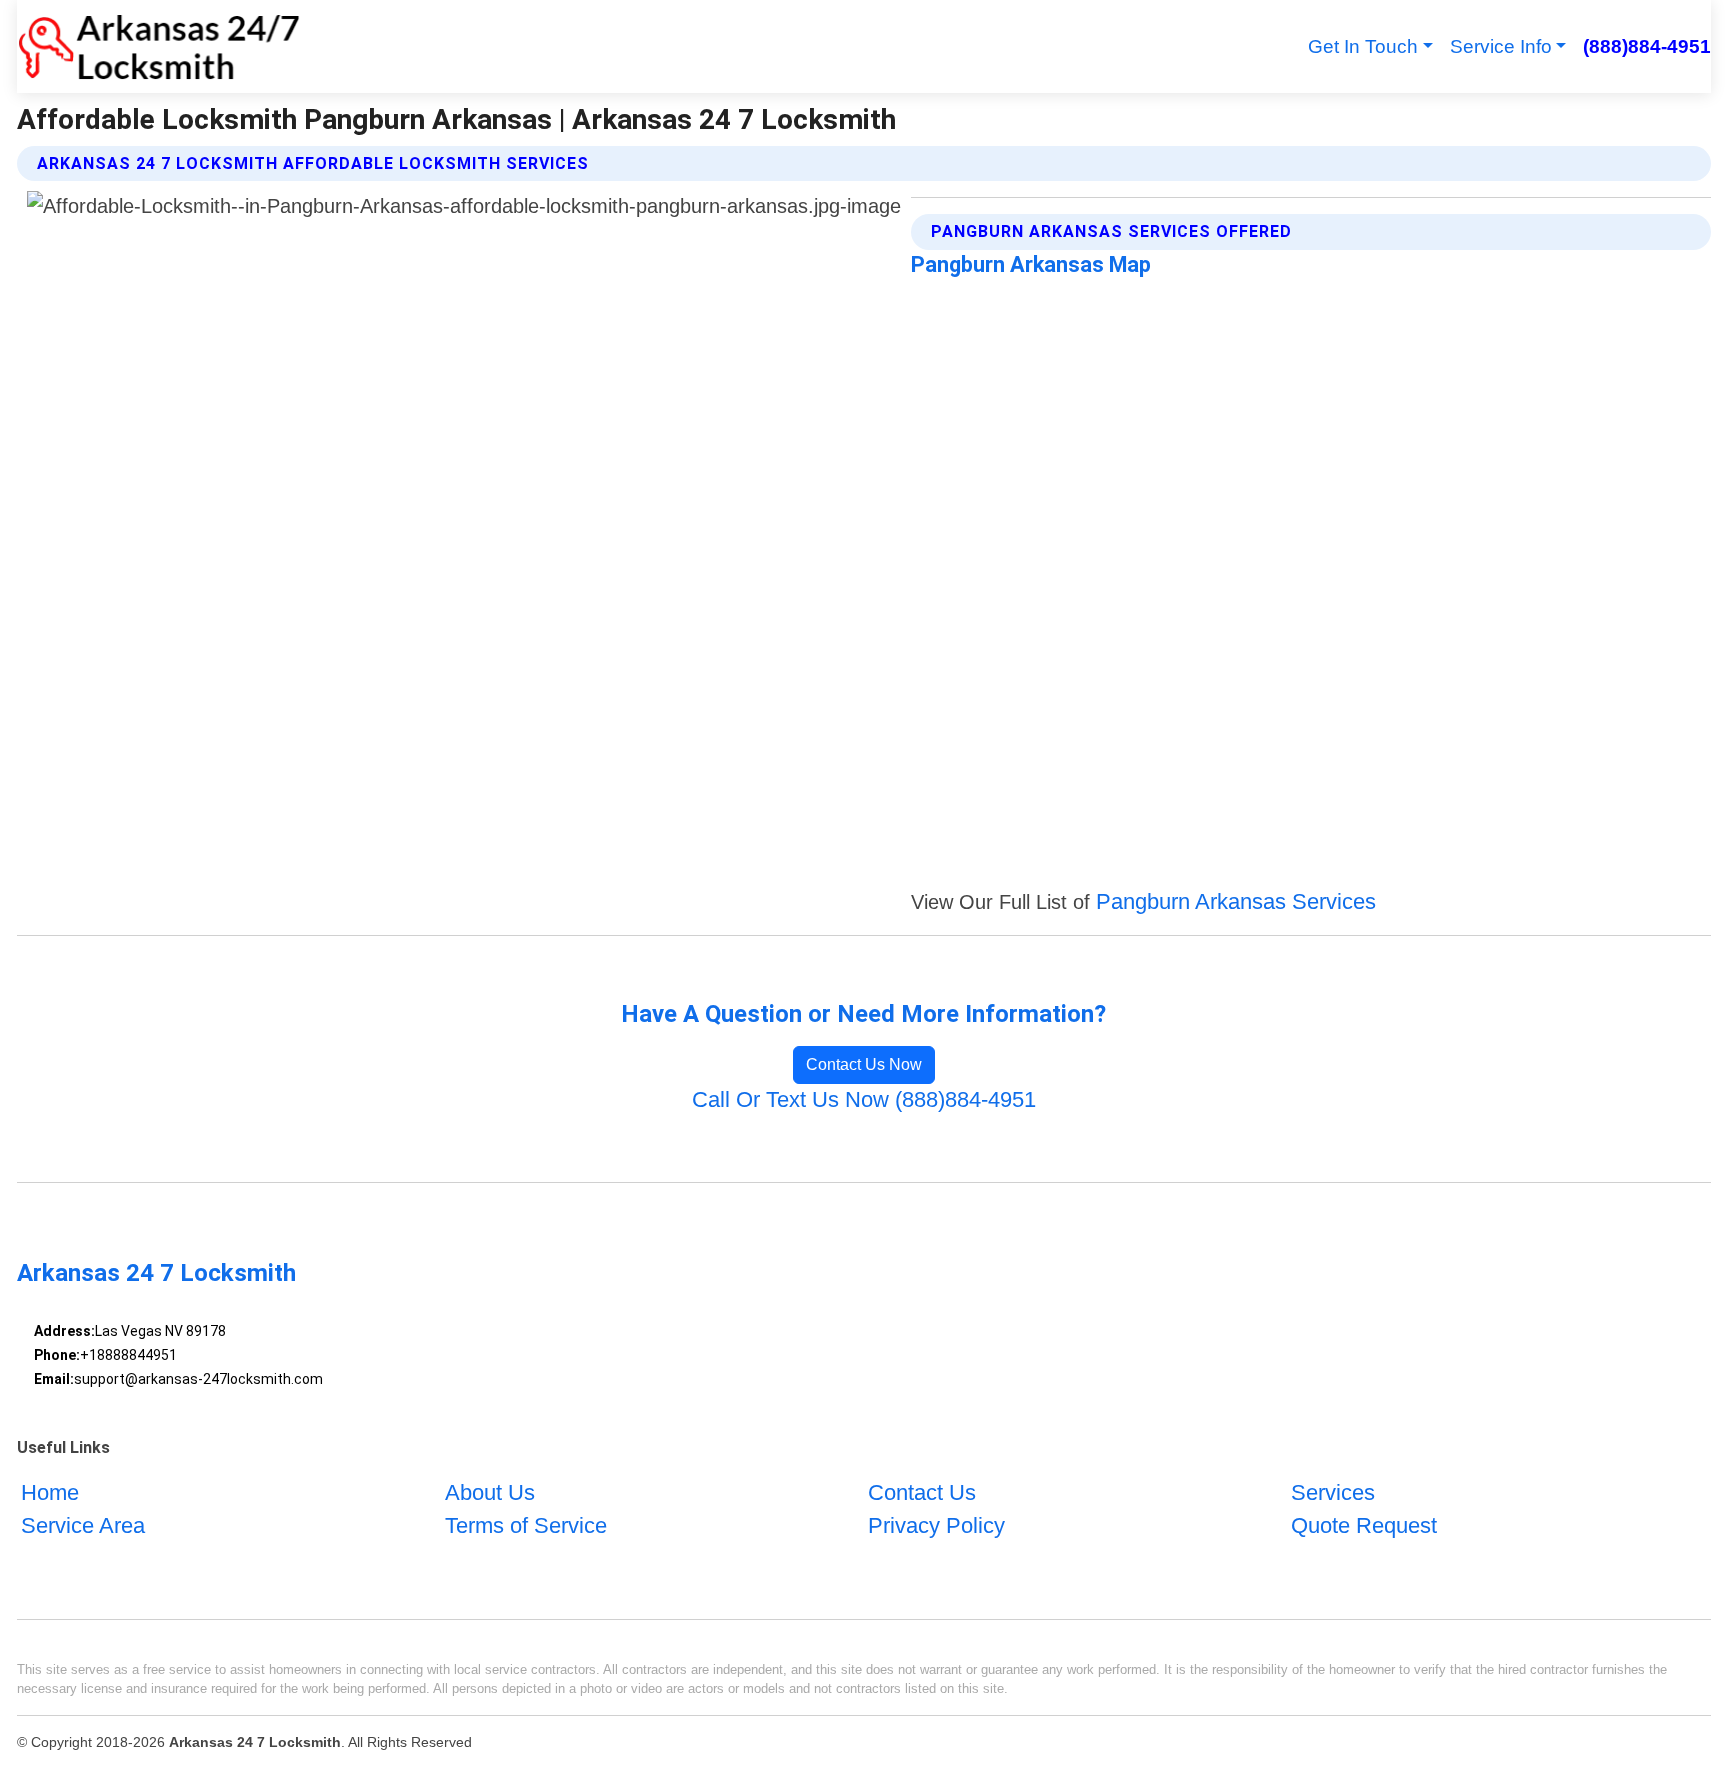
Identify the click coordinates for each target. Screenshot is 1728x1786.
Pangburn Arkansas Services (1236, 901)
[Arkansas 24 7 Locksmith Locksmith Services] (158, 46)
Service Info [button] (1501, 46)
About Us (490, 1492)
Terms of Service (526, 1525)
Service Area (83, 1525)
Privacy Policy (936, 1525)
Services (1333, 1492)
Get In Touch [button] (1363, 46)
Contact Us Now (864, 1064)
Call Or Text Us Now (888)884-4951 (864, 1099)
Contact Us (922, 1492)
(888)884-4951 (1646, 46)
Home (50, 1492)
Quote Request (1364, 1525)
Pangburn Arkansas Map (1031, 264)
